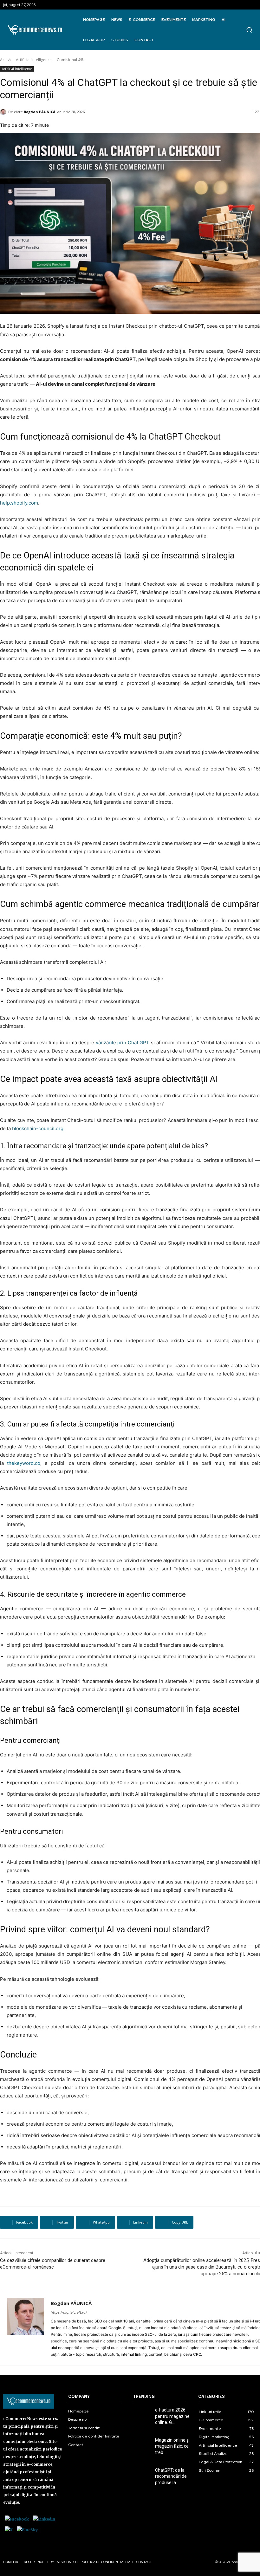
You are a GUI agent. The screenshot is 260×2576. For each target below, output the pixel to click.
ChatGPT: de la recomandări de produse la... (171, 2476)
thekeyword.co (24, 1463)
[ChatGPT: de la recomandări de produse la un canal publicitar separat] (142, 2473)
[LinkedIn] (44, 2519)
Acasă (5, 60)
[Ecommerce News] (35, 30)
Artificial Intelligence (34, 60)
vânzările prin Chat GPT (123, 1043)
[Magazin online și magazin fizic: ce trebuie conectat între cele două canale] (142, 2443)
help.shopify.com (19, 503)
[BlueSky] (27, 2530)
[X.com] (9, 2530)
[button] (249, 30)
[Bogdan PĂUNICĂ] (26, 2328)
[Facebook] (17, 2519)
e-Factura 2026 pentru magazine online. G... (172, 2416)
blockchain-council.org (38, 1128)
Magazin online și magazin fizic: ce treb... (172, 2446)
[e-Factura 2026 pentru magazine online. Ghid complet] (142, 2413)
